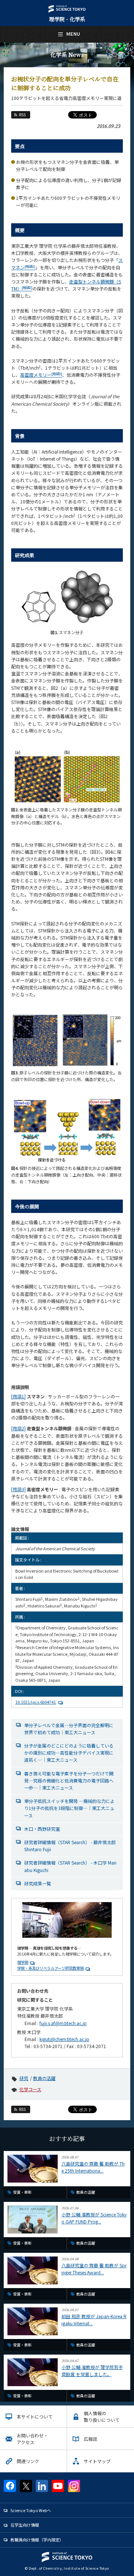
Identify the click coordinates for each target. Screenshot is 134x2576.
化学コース (30, 2089)
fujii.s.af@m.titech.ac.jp (63, 2023)
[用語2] (18, 1428)
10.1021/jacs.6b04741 (36, 1702)
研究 (24, 2078)
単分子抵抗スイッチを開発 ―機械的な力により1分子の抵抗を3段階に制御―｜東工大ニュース (69, 1808)
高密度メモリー (41, 375)
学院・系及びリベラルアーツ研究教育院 (50, 1968)
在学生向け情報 (25, 2525)
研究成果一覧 (38, 1883)
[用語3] (18, 1489)
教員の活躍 (44, 2078)
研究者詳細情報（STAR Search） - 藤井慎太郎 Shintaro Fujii (70, 1846)
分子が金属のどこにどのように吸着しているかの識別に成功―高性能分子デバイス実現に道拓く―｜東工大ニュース (69, 1753)
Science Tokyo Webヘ (31, 2510)
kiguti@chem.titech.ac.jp (64, 2039)
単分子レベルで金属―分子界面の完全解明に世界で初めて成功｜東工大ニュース (69, 1729)
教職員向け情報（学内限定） (37, 2540)
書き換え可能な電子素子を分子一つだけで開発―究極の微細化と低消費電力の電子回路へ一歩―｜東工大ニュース (69, 1780)
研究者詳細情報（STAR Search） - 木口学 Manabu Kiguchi (70, 1866)
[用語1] (18, 1396)
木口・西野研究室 (42, 1829)
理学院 (23, 1962)
